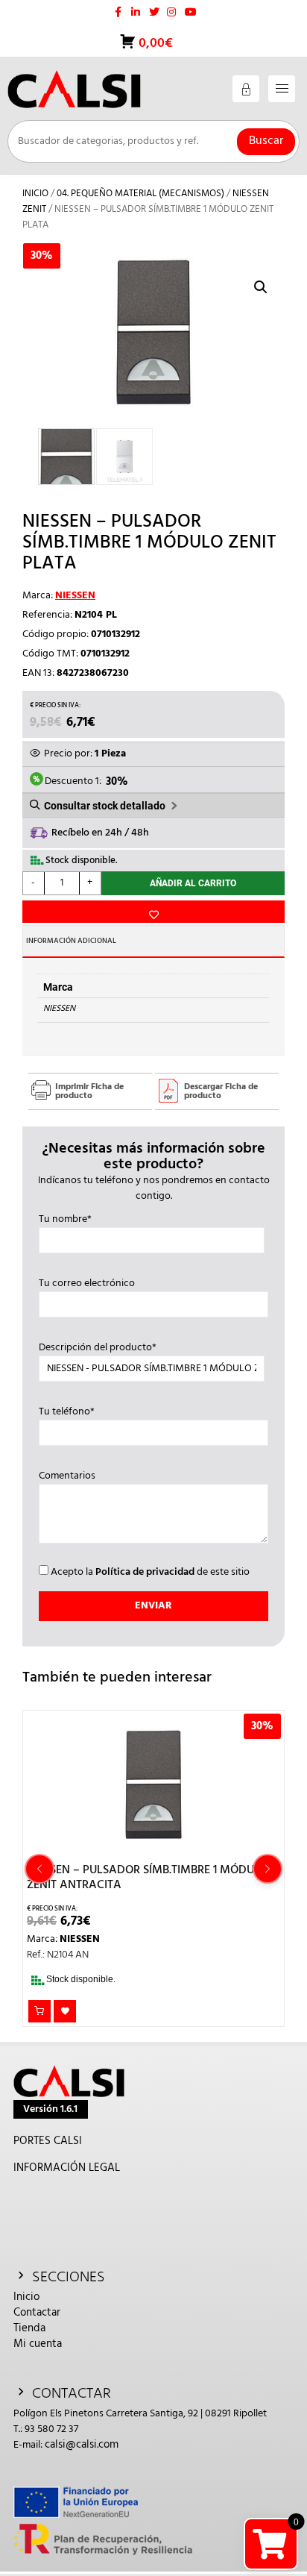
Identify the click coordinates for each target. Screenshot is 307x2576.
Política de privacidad (145, 1572)
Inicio (35, 194)
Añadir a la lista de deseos (153, 912)
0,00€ (154, 44)
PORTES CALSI (48, 2141)
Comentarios (67, 1476)
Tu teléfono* (67, 1412)
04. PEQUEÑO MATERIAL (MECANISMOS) (140, 194)
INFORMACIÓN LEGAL (67, 2168)
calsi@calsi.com (82, 2445)
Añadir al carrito (193, 883)
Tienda (29, 2328)
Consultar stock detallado (105, 806)
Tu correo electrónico (87, 1284)
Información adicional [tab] (71, 941)
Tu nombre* (65, 1220)
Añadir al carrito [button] (39, 2011)
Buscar (266, 141)
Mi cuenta (38, 2344)
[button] (261, 287)
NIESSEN (75, 596)
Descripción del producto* (98, 1348)
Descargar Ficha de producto (221, 1091)
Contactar (37, 2313)
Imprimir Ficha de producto (89, 1091)
